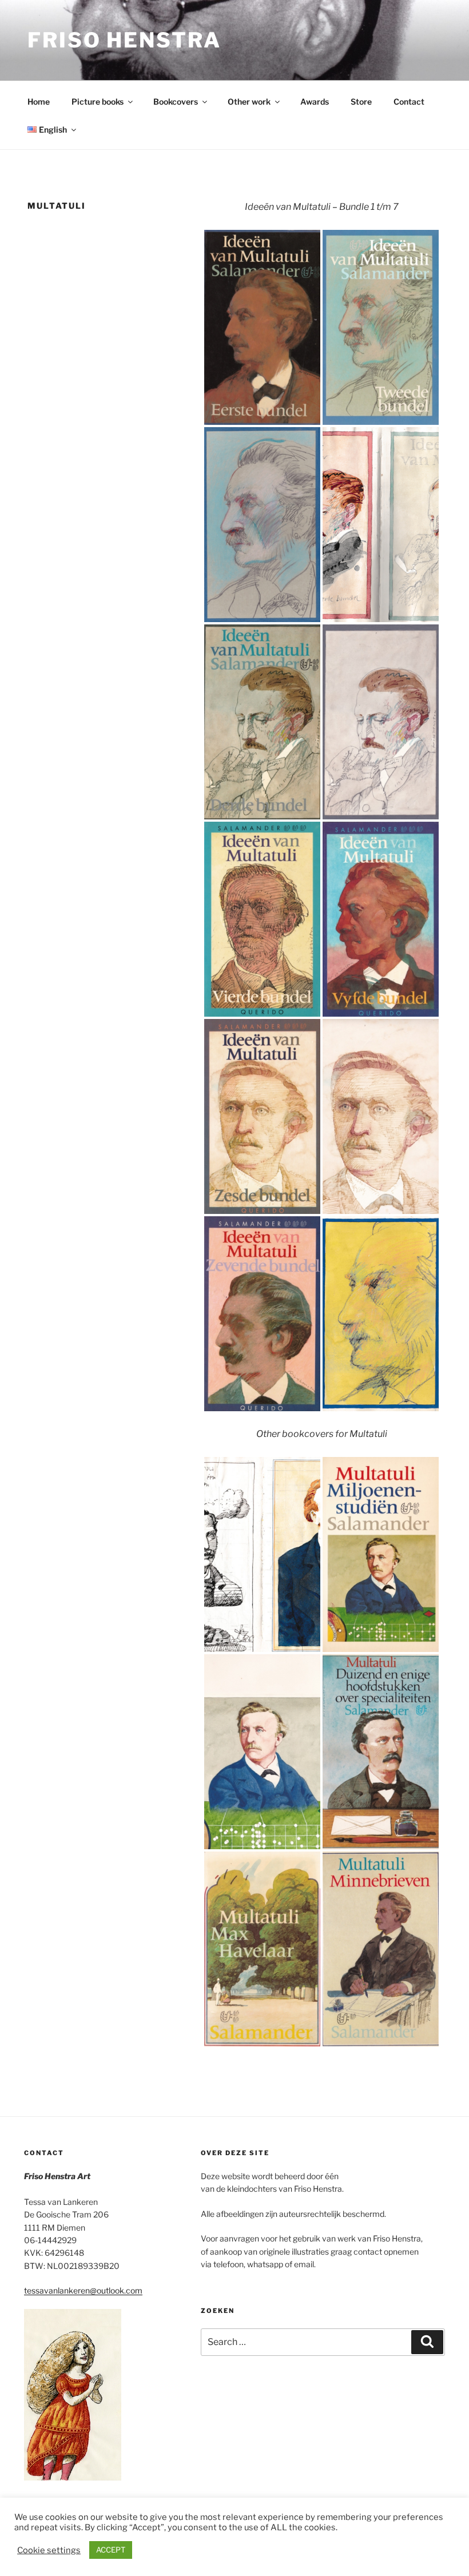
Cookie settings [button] (49, 2550)
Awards (315, 101)
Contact (409, 101)
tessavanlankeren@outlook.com (83, 2290)
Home (39, 101)
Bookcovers (176, 101)
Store (361, 101)
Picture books (98, 101)
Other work (249, 101)
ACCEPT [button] (111, 2550)
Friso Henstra (124, 40)
